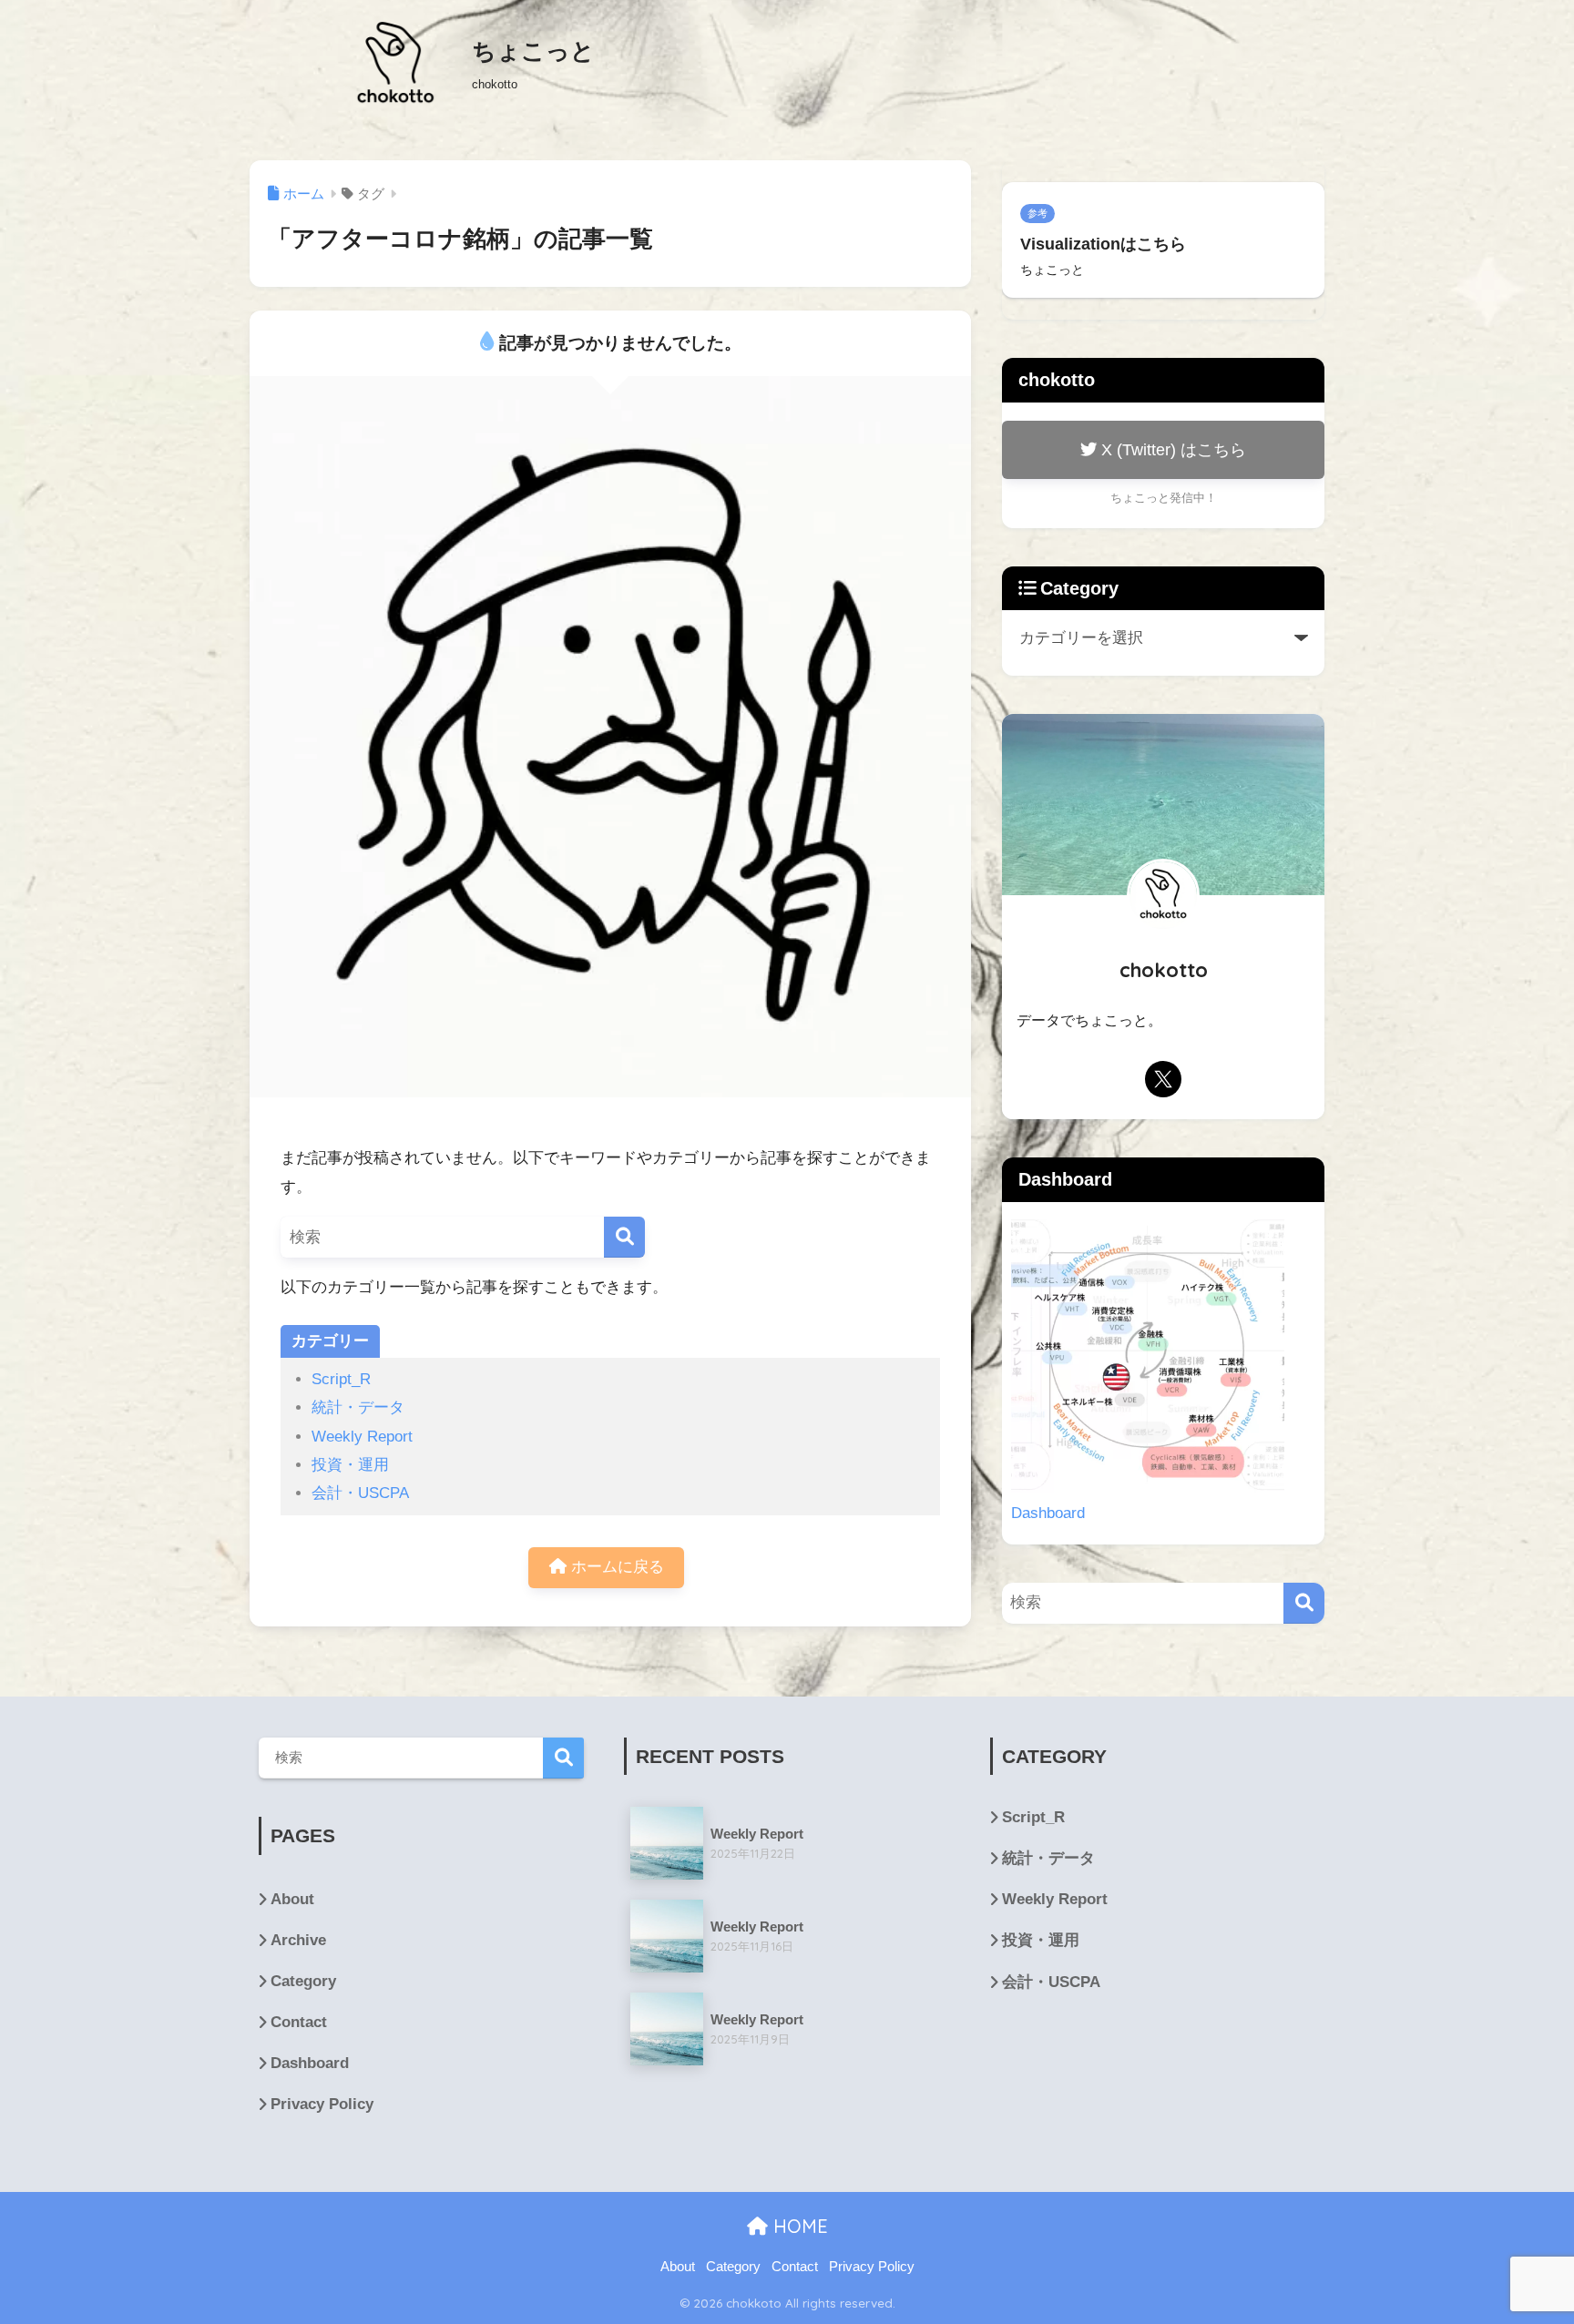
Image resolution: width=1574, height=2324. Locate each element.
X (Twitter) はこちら (1171, 449)
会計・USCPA (360, 1493)
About (292, 1899)
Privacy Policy (322, 2104)
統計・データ (358, 1407)
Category (303, 1981)
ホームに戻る (615, 1567)
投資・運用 (350, 1465)
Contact (299, 2022)
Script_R (341, 1379)
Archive (298, 1940)
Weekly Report (362, 1437)
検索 (563, 1758)
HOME (798, 2226)
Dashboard (1048, 1513)
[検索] (624, 1237)
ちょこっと (533, 51)
